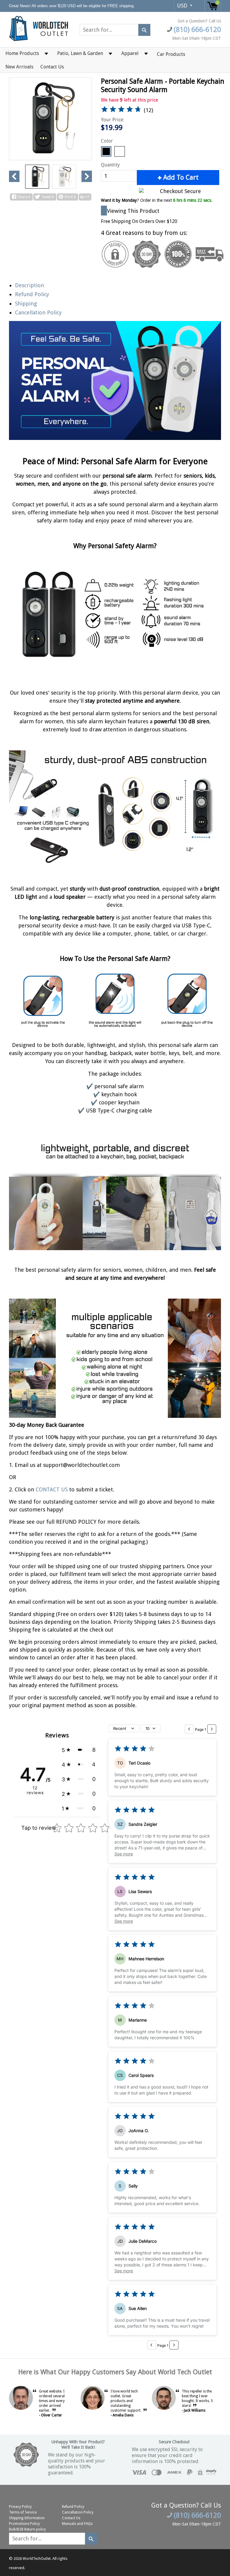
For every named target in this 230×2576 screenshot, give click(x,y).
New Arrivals (19, 67)
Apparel (130, 53)
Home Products (22, 53)
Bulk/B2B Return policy (27, 2529)
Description (29, 285)
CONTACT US (52, 1489)
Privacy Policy (20, 2507)
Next (87, 176)
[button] (79, 1750)
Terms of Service (23, 2512)
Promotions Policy (24, 2524)
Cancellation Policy (38, 312)
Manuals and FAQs (77, 2524)
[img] (121, 110)
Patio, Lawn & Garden (80, 53)
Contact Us (52, 67)
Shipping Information (27, 2518)
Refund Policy (32, 294)
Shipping (26, 304)
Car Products (171, 54)
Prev (14, 176)
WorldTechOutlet (37, 2559)
